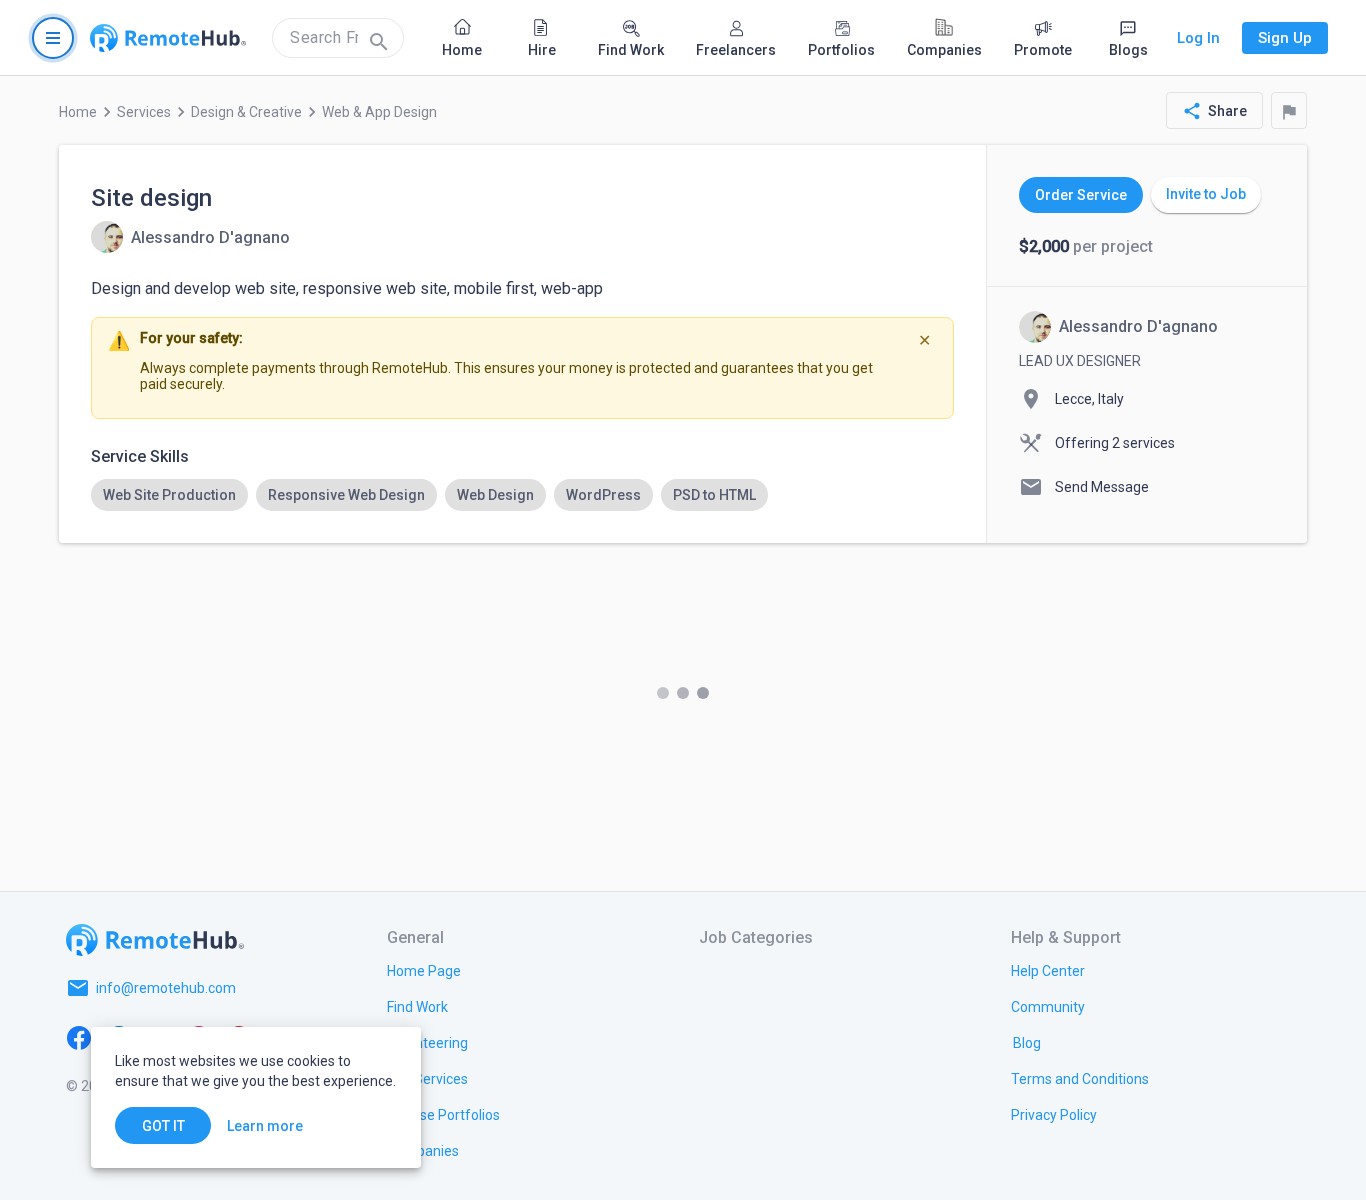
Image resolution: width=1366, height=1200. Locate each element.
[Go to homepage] (168, 38)
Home (78, 112)
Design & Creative (246, 112)
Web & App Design (379, 112)
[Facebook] (79, 1036)
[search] (338, 38)
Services (144, 112)
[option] (169, 495)
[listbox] (522, 495)
